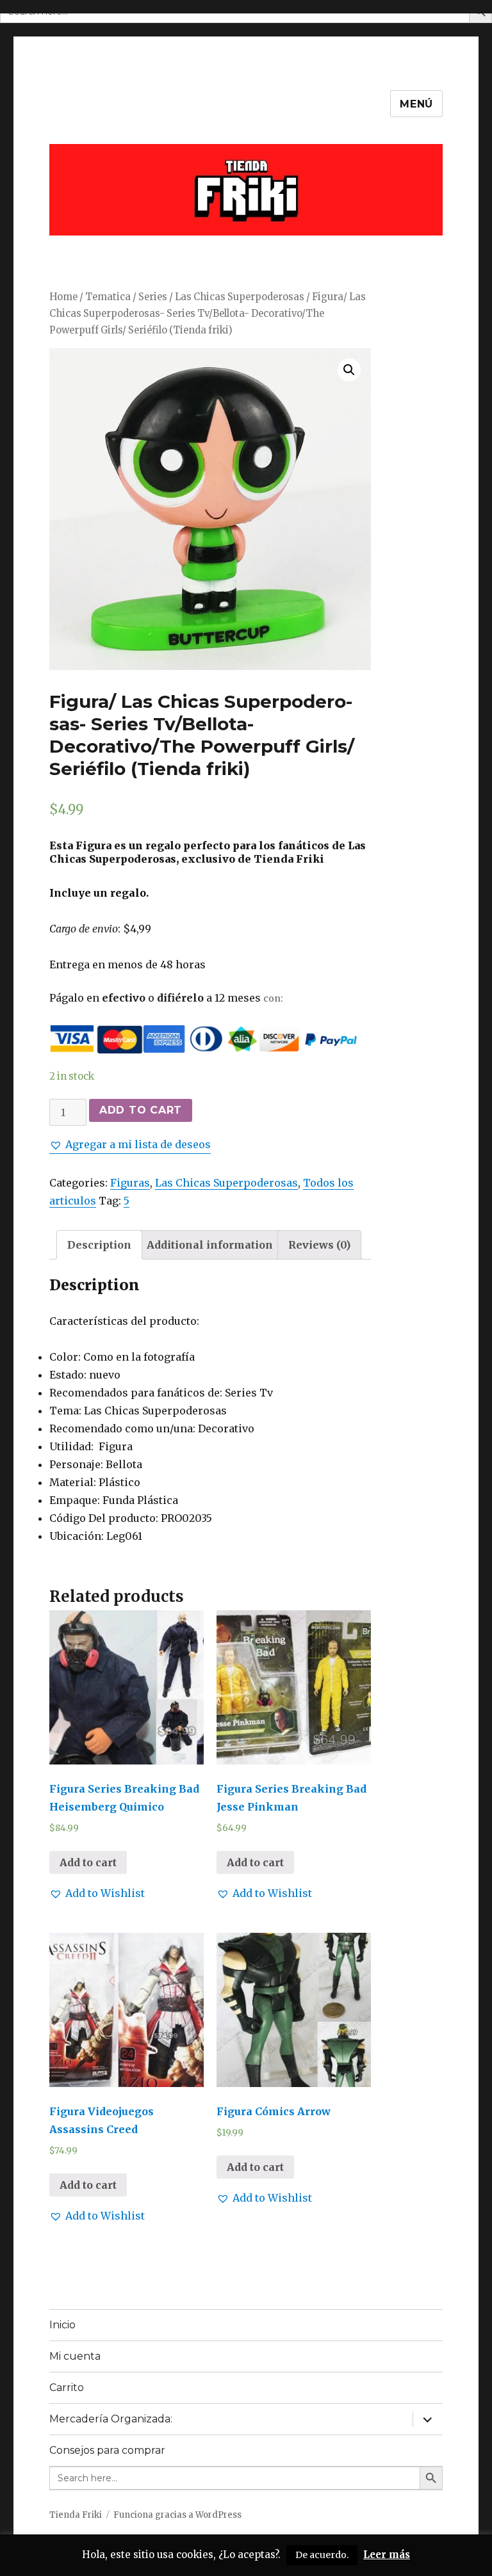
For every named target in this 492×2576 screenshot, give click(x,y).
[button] (130, 1144)
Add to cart (141, 1110)
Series (153, 297)
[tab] (99, 1245)
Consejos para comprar (107, 2450)
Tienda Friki (76, 2515)
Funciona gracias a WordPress (177, 2515)
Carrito (67, 2388)
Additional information (210, 1245)
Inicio (62, 2325)
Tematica (108, 297)
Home (63, 297)
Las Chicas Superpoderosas (240, 297)
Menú (416, 104)
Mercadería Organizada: (111, 2419)
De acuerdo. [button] (322, 2555)
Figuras (130, 1183)
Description (99, 1245)
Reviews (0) (319, 1245)
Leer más (387, 2555)
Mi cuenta (75, 2356)
